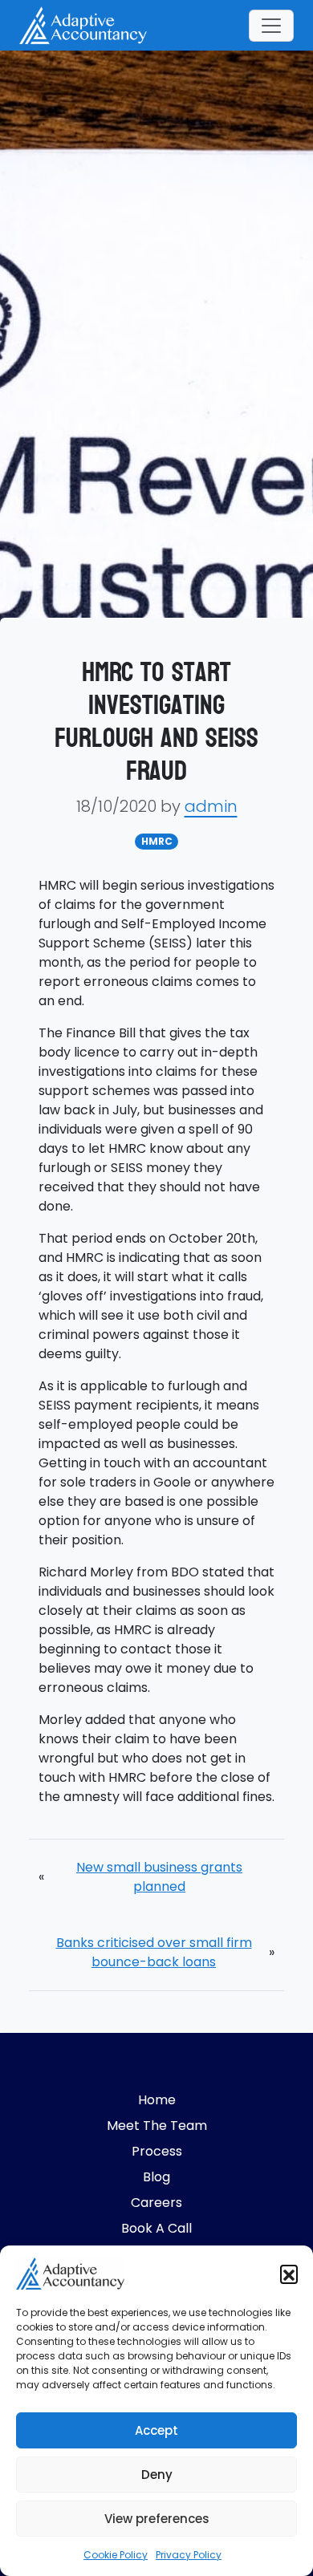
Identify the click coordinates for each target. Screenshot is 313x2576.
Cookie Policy (116, 2555)
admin (211, 806)
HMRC (157, 841)
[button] (289, 2274)
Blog (156, 2177)
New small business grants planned (159, 1877)
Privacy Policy (189, 2555)
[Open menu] (271, 26)
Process (157, 2151)
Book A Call (156, 2228)
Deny (157, 2475)
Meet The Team (157, 2126)
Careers (156, 2203)
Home (157, 2100)
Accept (156, 2430)
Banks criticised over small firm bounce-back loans (154, 1952)
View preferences (157, 2519)
